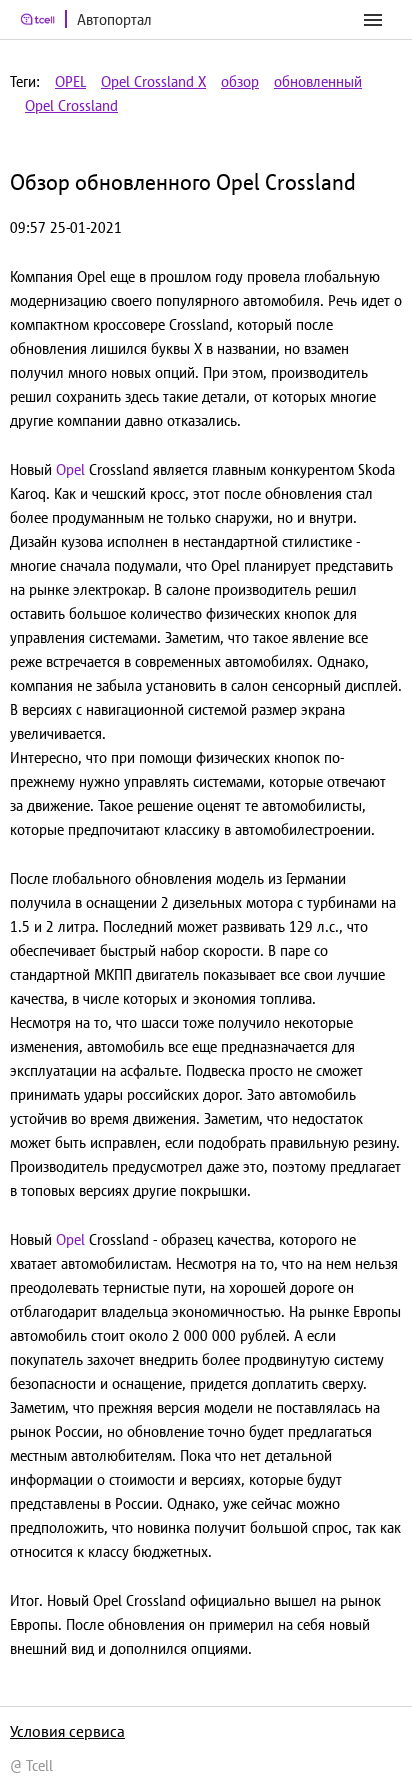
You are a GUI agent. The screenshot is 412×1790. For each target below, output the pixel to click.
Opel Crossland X (153, 81)
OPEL (70, 81)
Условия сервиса (67, 1731)
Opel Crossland (71, 105)
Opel (70, 469)
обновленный (318, 81)
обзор (240, 81)
